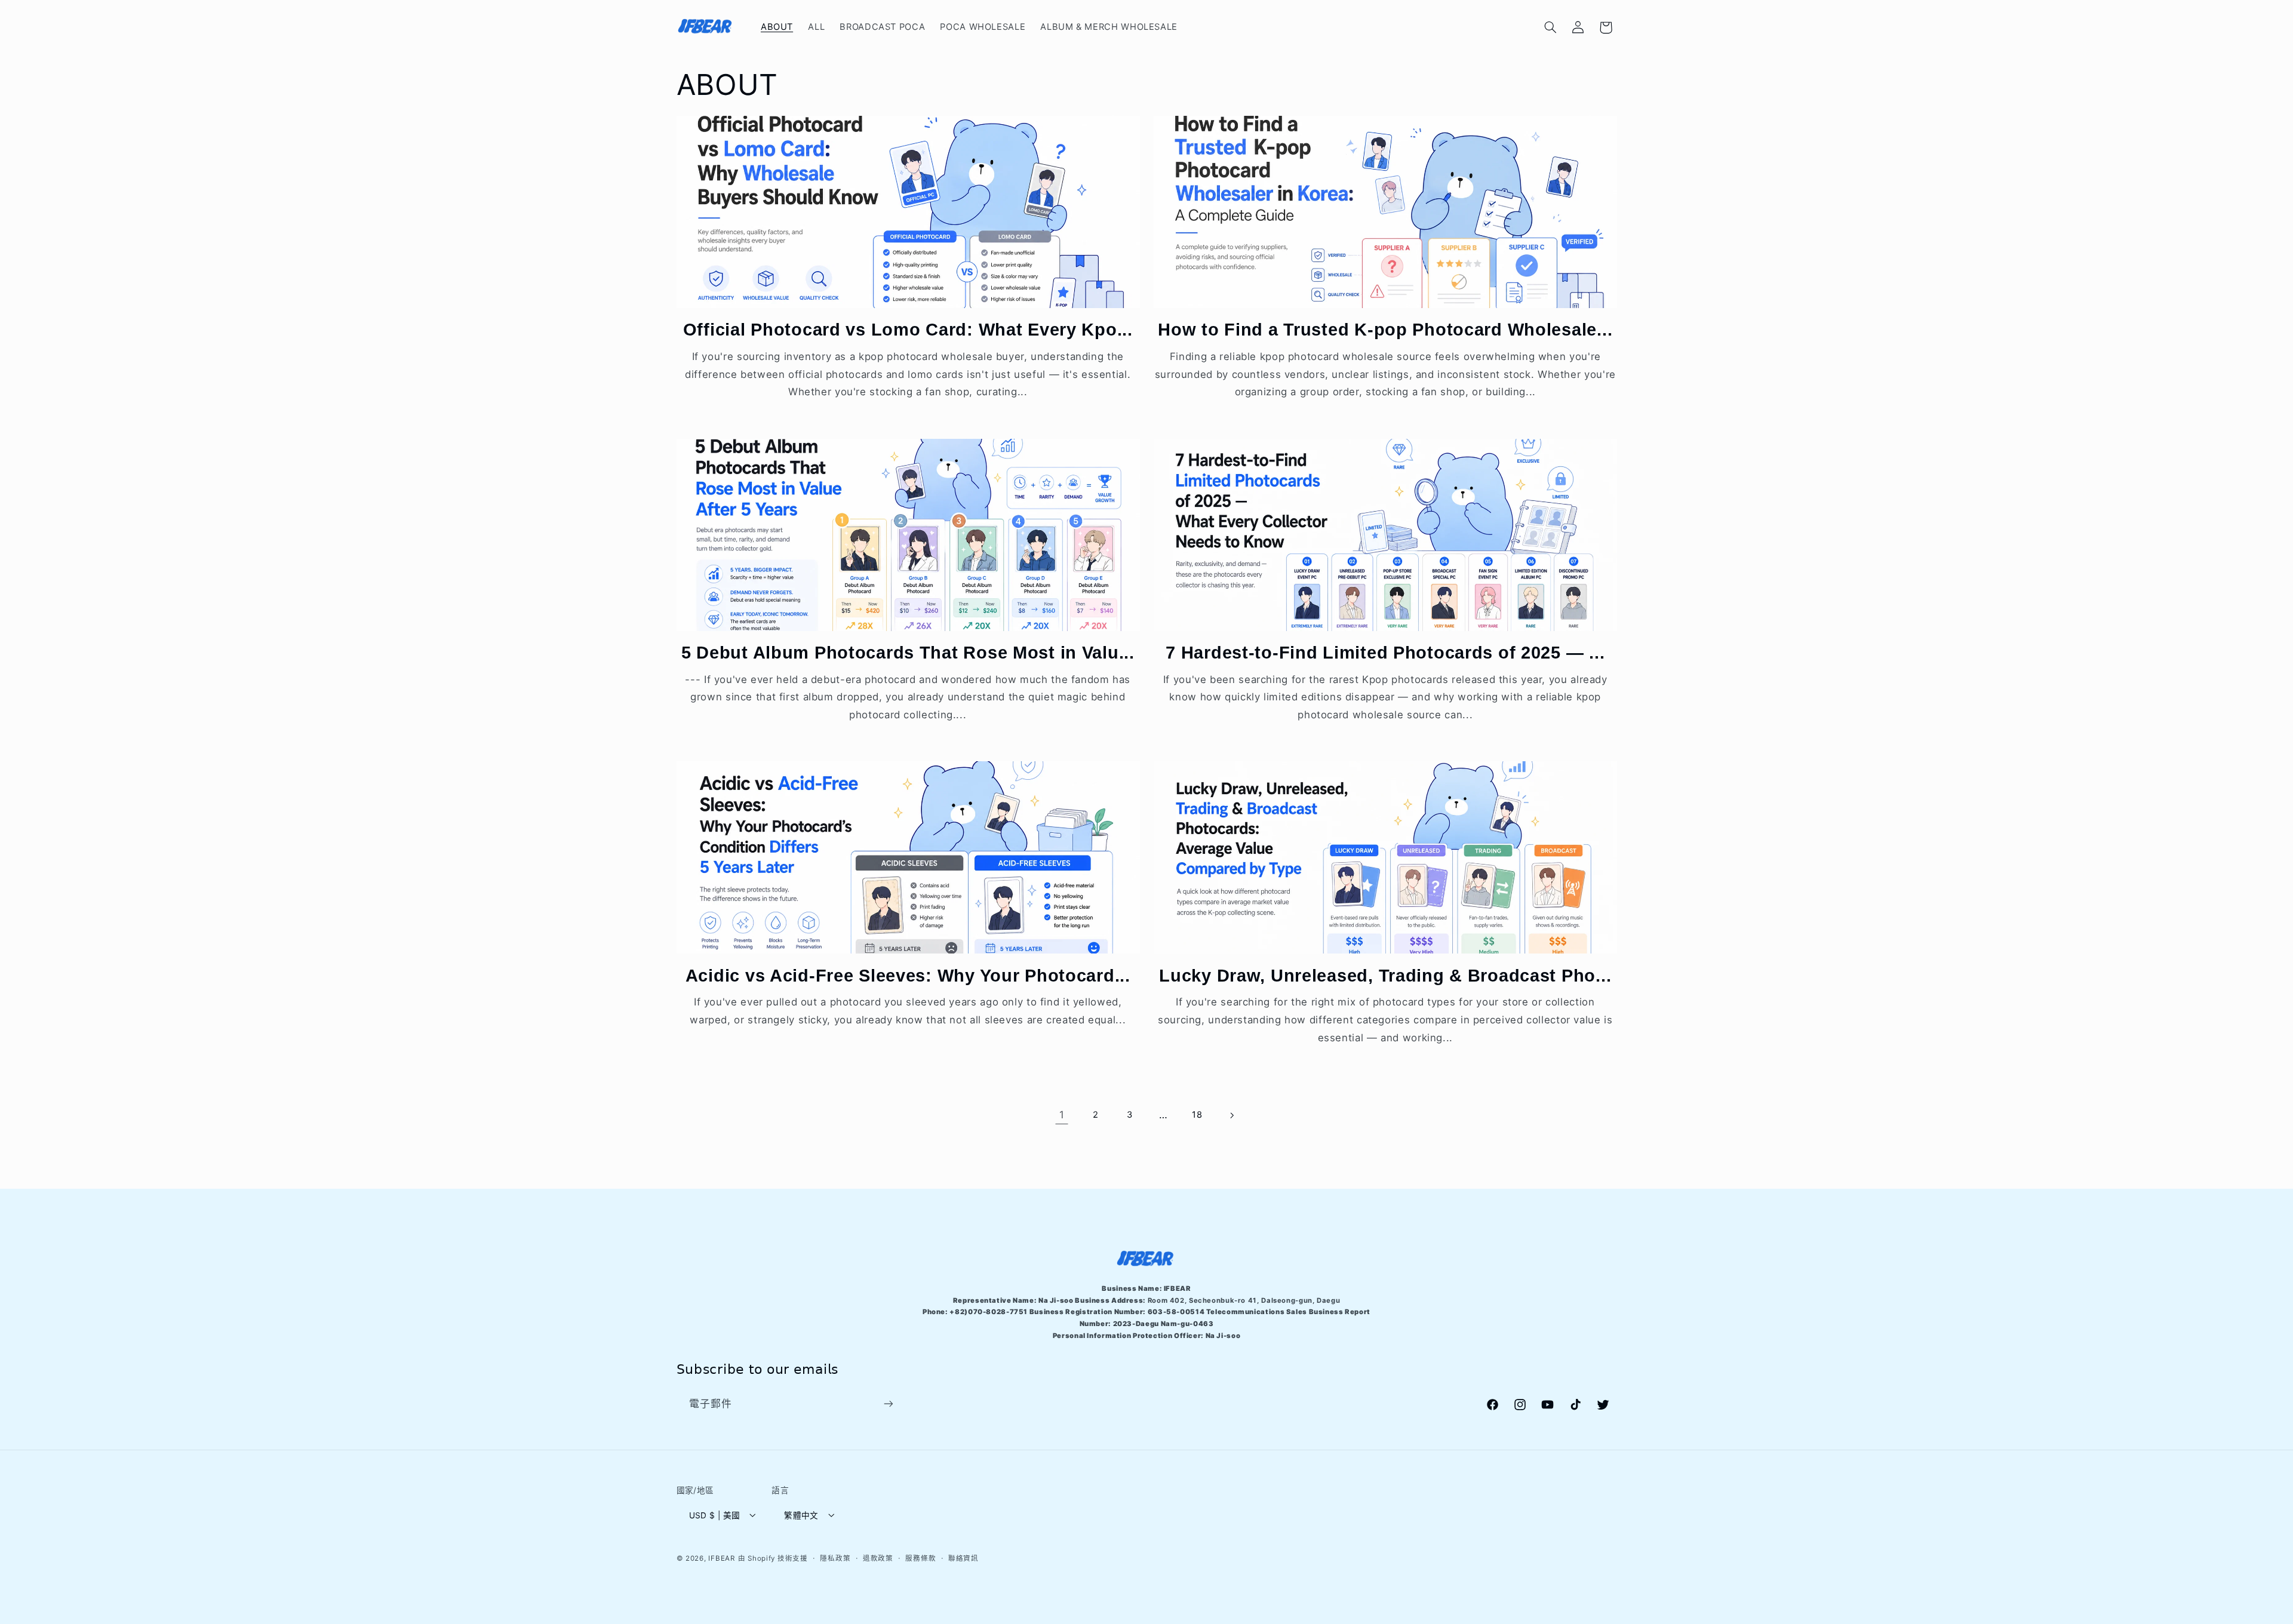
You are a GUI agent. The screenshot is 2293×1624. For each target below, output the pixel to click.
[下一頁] (1231, 1115)
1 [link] (1062, 1115)
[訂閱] (888, 1404)
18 (1197, 1115)
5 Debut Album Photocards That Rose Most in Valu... (908, 653)
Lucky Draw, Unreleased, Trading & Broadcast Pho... (1385, 976)
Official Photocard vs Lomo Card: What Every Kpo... (908, 330)
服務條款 (920, 1558)
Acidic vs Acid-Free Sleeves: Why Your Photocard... (908, 976)
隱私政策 (835, 1558)
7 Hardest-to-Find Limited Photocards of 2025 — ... (1385, 653)
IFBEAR (721, 1558)
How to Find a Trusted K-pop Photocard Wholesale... (1385, 330)
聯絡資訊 (963, 1558)
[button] (1550, 27)
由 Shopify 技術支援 (773, 1558)
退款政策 (878, 1558)
